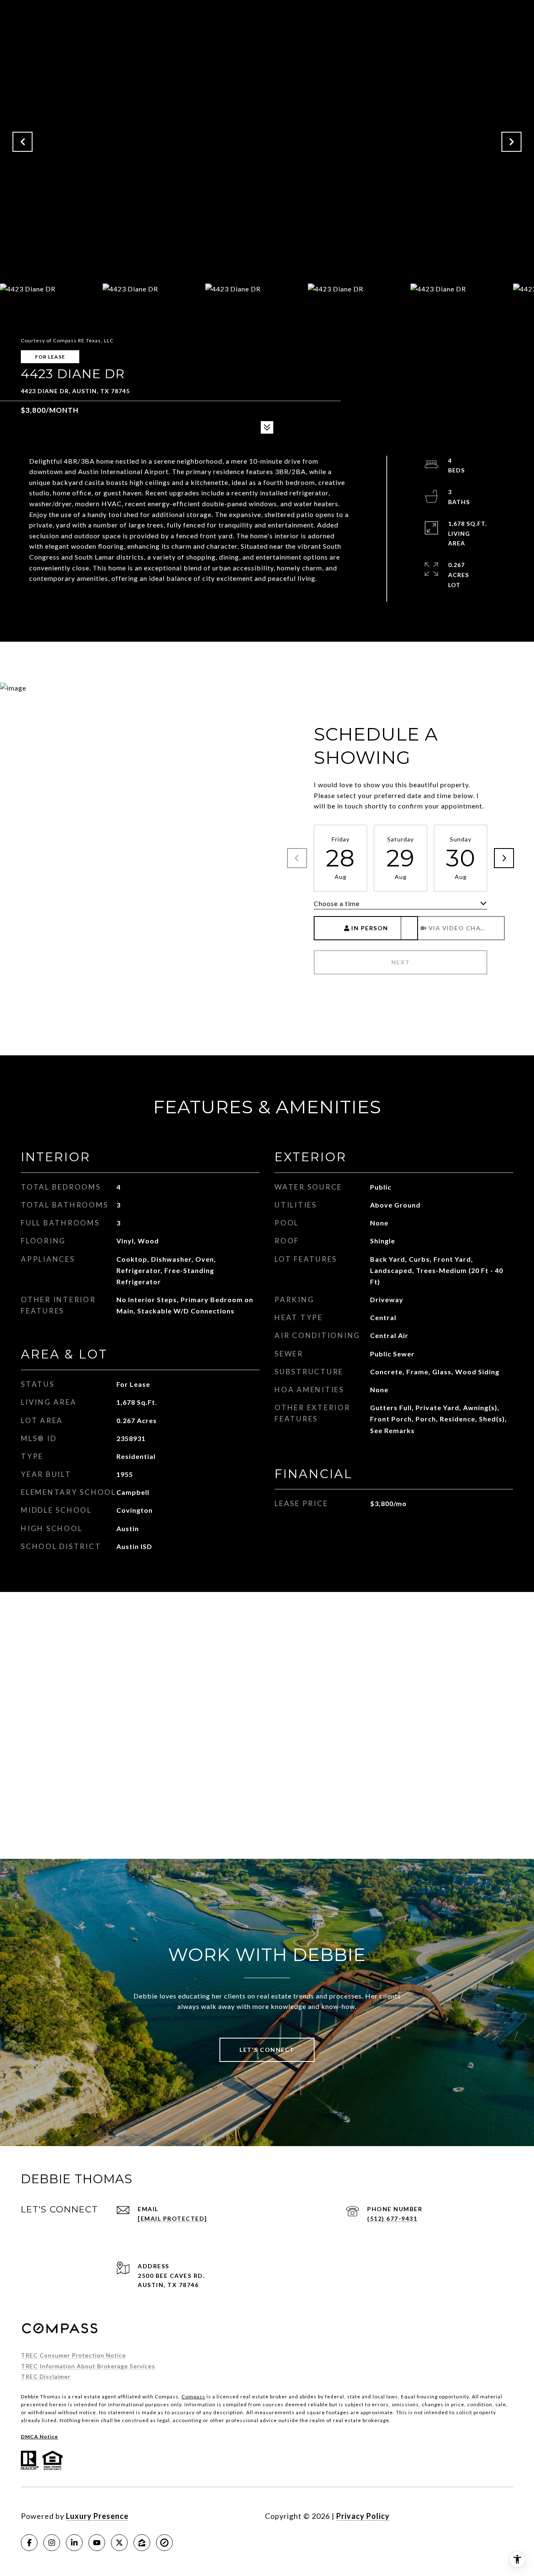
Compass (193, 2396)
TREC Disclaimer (46, 2376)
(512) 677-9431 (392, 2218)
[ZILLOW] (142, 2543)
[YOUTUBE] (97, 2543)
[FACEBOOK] (29, 2543)
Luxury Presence (97, 2516)
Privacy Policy (363, 2516)
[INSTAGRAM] (52, 2543)
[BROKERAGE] (164, 2543)
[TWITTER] (119, 2543)
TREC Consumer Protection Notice (73, 2355)
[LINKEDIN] (74, 2543)
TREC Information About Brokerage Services (88, 2366)
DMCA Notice (39, 2437)
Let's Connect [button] (267, 2050)
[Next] (504, 858)
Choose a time (337, 903)
